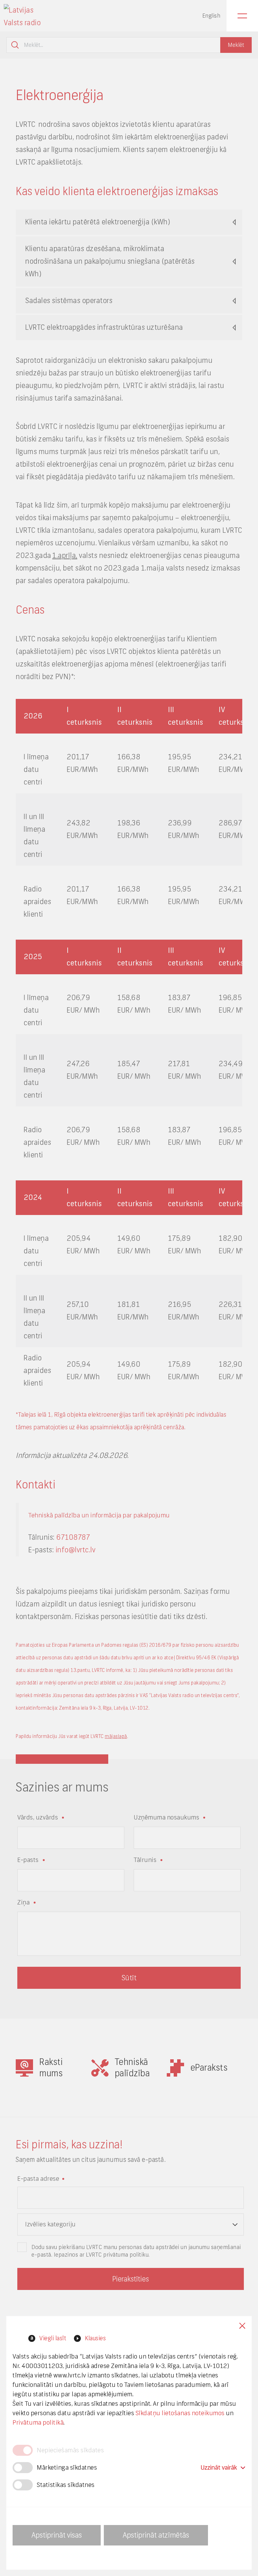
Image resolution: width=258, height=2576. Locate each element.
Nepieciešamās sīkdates (70, 2450)
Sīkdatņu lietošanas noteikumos (180, 2413)
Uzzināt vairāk (219, 2468)
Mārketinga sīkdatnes (67, 2468)
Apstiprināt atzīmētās (156, 2535)
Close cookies (242, 2326)
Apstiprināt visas (57, 2535)
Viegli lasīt (53, 2338)
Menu (242, 16)
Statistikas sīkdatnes (66, 2485)
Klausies (95, 2338)
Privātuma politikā (38, 2423)
